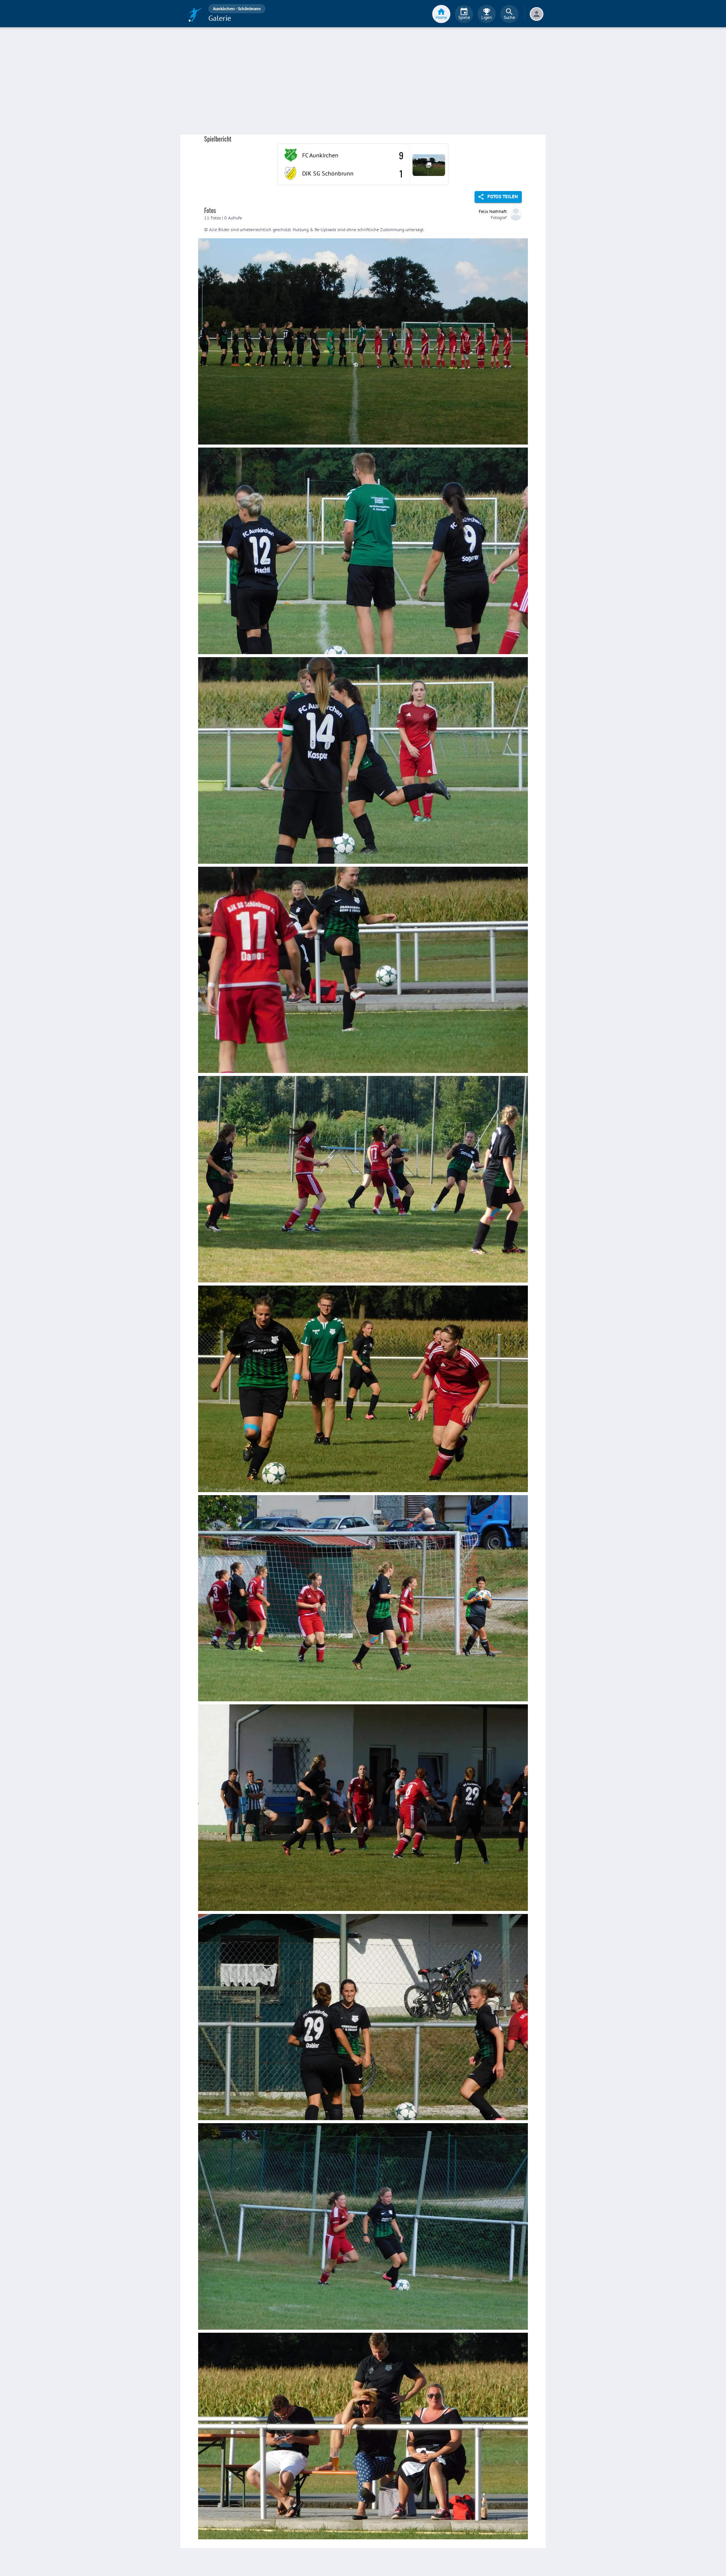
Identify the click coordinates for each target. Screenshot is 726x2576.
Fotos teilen (503, 197)
